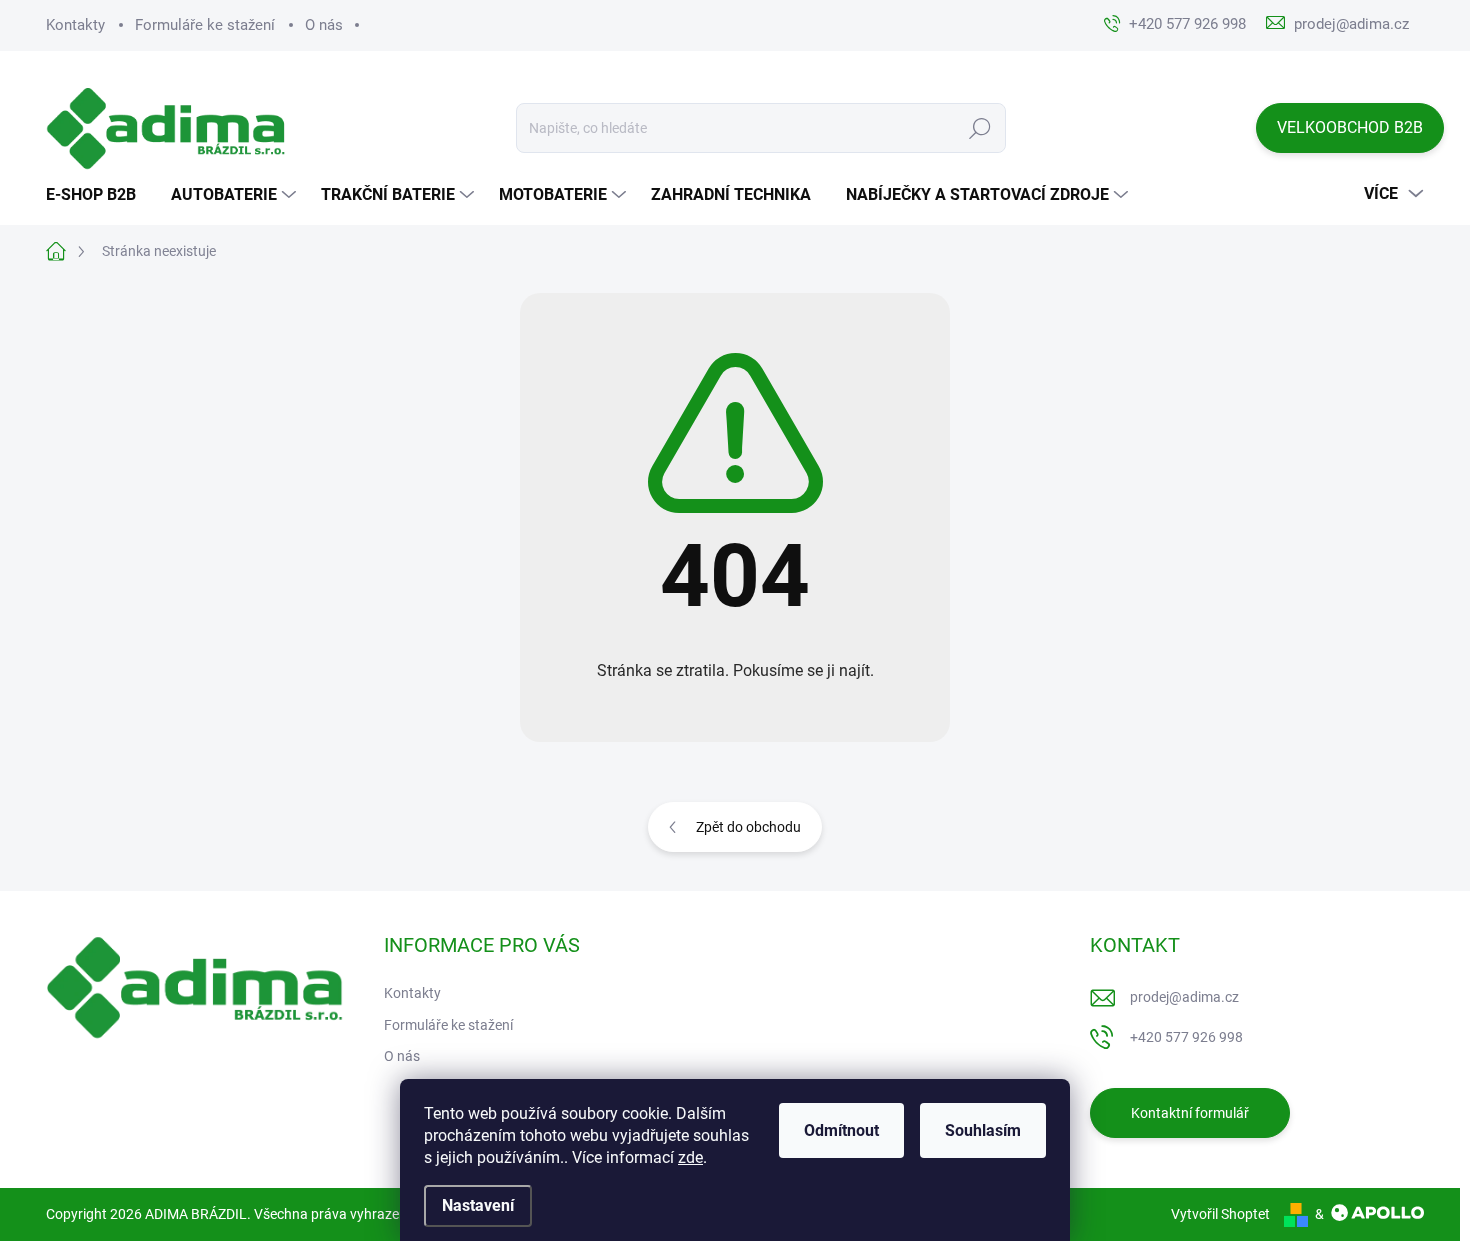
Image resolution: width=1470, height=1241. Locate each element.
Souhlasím (983, 1130)
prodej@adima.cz (1184, 997)
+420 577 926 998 (1186, 1037)
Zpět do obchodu (748, 827)
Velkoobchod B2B (1350, 127)
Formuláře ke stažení (205, 25)
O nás (324, 25)
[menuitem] (98, 195)
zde (690, 1157)
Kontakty (75, 25)
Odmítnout (841, 1130)
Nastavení (478, 1205)
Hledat (980, 128)
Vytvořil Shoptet (1220, 1214)
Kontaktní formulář (1190, 1113)
